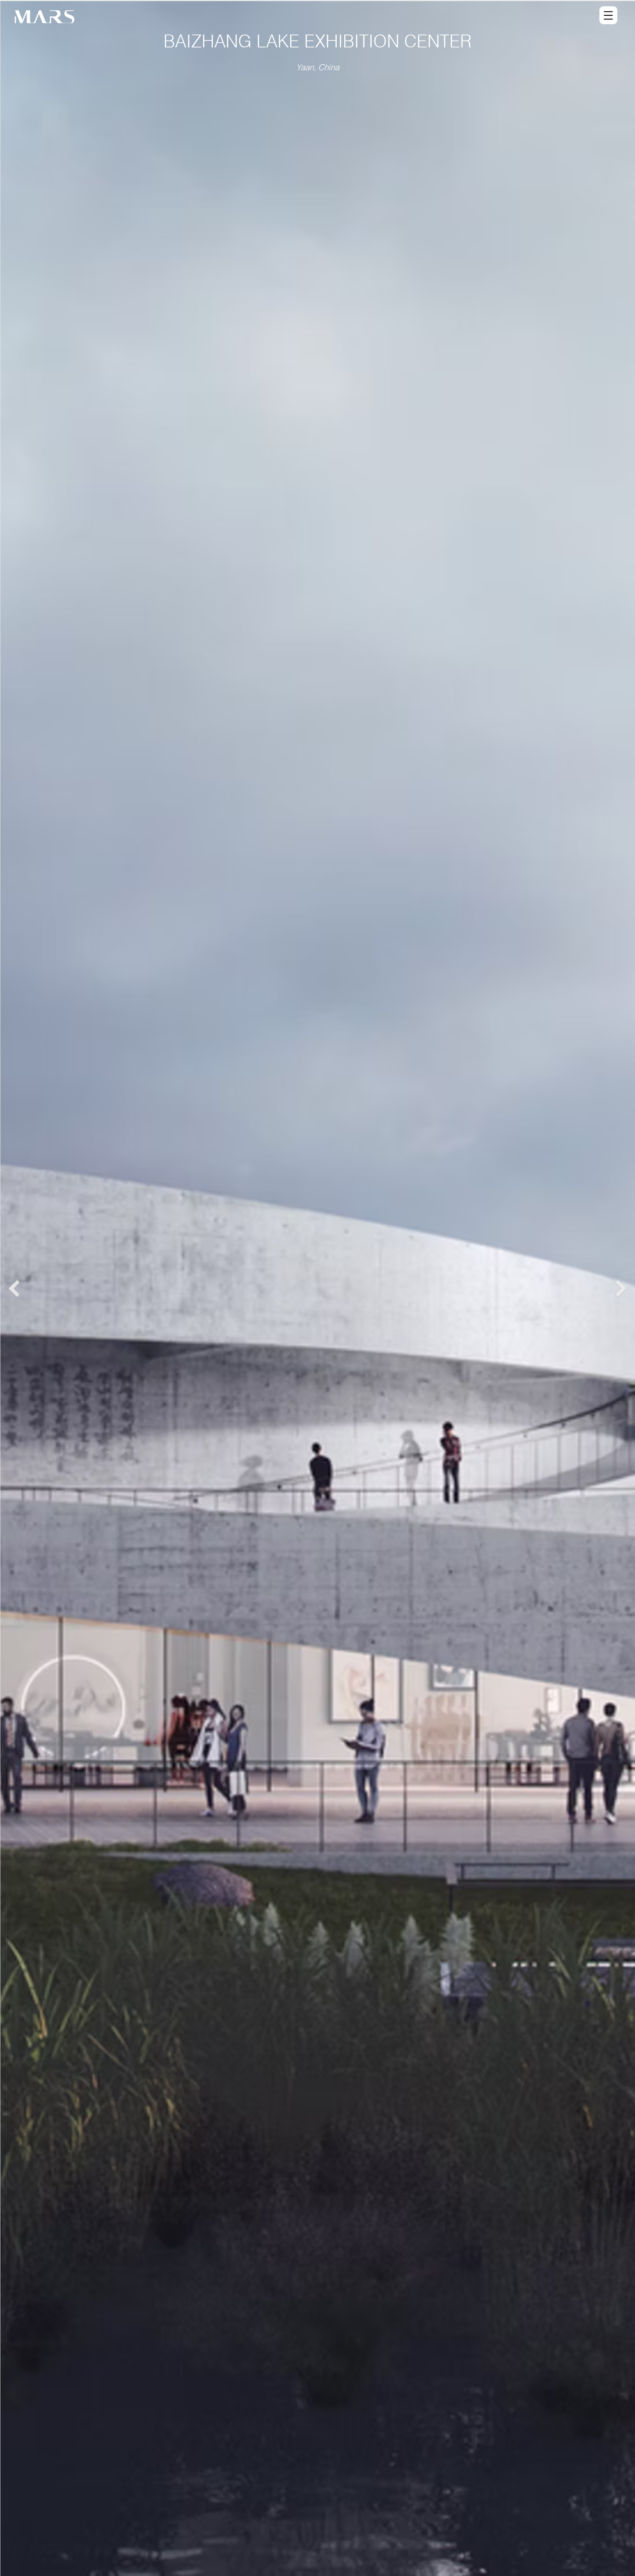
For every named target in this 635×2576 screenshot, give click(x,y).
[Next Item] (621, 1289)
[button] (608, 17)
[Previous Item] (14, 1289)
